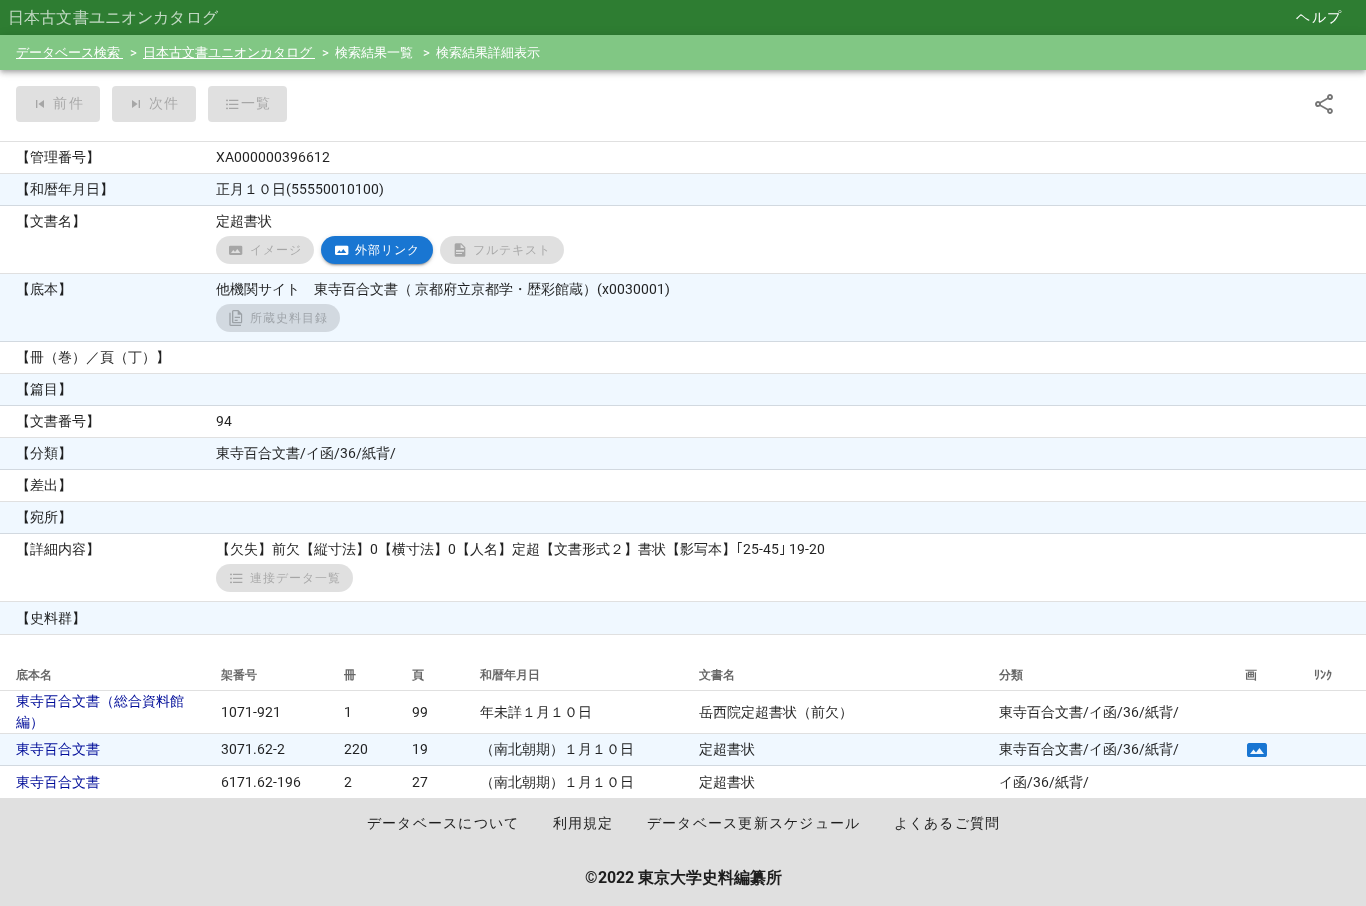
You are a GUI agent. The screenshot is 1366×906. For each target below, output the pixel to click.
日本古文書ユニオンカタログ (229, 52)
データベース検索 (69, 52)
